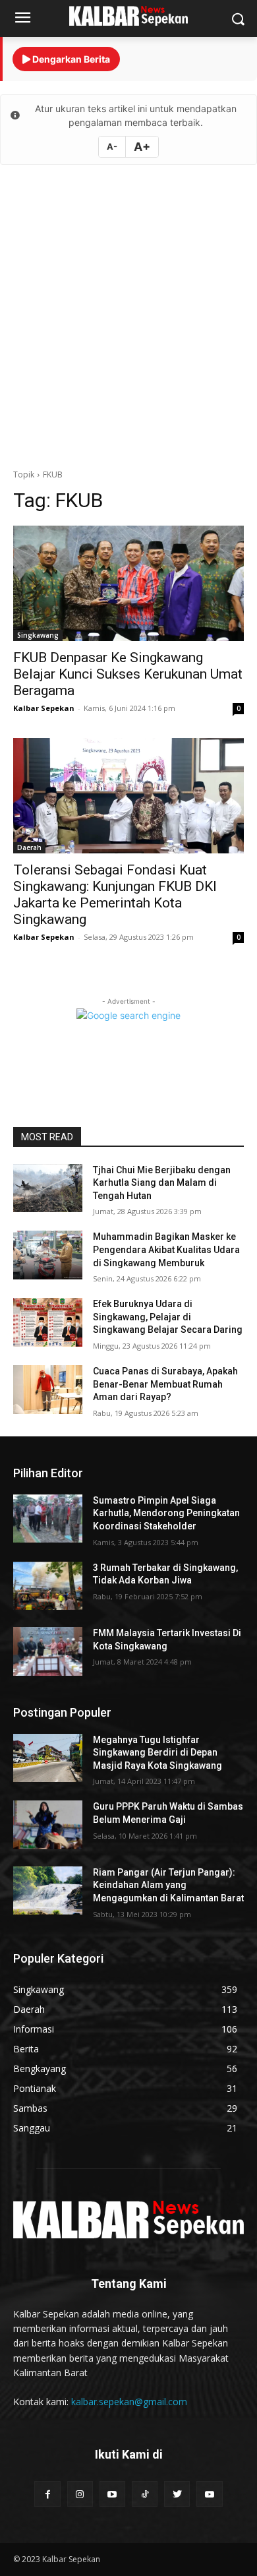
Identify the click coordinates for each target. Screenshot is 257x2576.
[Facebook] (47, 2494)
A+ (142, 147)
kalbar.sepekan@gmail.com (129, 2402)
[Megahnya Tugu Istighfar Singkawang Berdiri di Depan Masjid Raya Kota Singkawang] (48, 1758)
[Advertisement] (128, 317)
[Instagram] (80, 2494)
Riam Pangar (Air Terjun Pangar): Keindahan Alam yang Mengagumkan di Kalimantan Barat (168, 1885)
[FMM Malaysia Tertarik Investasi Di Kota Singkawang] (48, 1651)
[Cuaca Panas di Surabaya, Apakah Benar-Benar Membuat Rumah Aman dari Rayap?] (48, 1390)
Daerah (29, 847)
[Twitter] (177, 2494)
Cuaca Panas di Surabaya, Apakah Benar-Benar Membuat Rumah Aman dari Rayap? (165, 1384)
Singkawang (38, 635)
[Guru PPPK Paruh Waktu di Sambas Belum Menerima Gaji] (48, 1825)
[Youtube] (112, 2494)
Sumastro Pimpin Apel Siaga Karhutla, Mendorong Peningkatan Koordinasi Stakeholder (166, 1513)
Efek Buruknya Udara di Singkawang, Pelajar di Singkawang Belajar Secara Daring (168, 1317)
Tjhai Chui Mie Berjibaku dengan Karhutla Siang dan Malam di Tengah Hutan (162, 1183)
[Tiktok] (145, 2494)
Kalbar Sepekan (44, 708)
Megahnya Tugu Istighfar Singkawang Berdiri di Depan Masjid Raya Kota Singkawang (157, 1753)
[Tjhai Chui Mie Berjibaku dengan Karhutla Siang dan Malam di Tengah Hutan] (48, 1188)
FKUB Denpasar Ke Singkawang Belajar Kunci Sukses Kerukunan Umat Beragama (128, 674)
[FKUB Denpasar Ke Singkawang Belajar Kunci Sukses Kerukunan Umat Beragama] (128, 583)
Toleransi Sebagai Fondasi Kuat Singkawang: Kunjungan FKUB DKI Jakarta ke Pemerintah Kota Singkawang (115, 895)
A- (112, 146)
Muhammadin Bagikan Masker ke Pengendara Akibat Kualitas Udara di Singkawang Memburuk (166, 1249)
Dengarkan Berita (70, 59)
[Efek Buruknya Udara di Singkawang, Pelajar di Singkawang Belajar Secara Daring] (48, 1322)
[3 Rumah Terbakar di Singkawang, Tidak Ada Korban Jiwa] (48, 1586)
